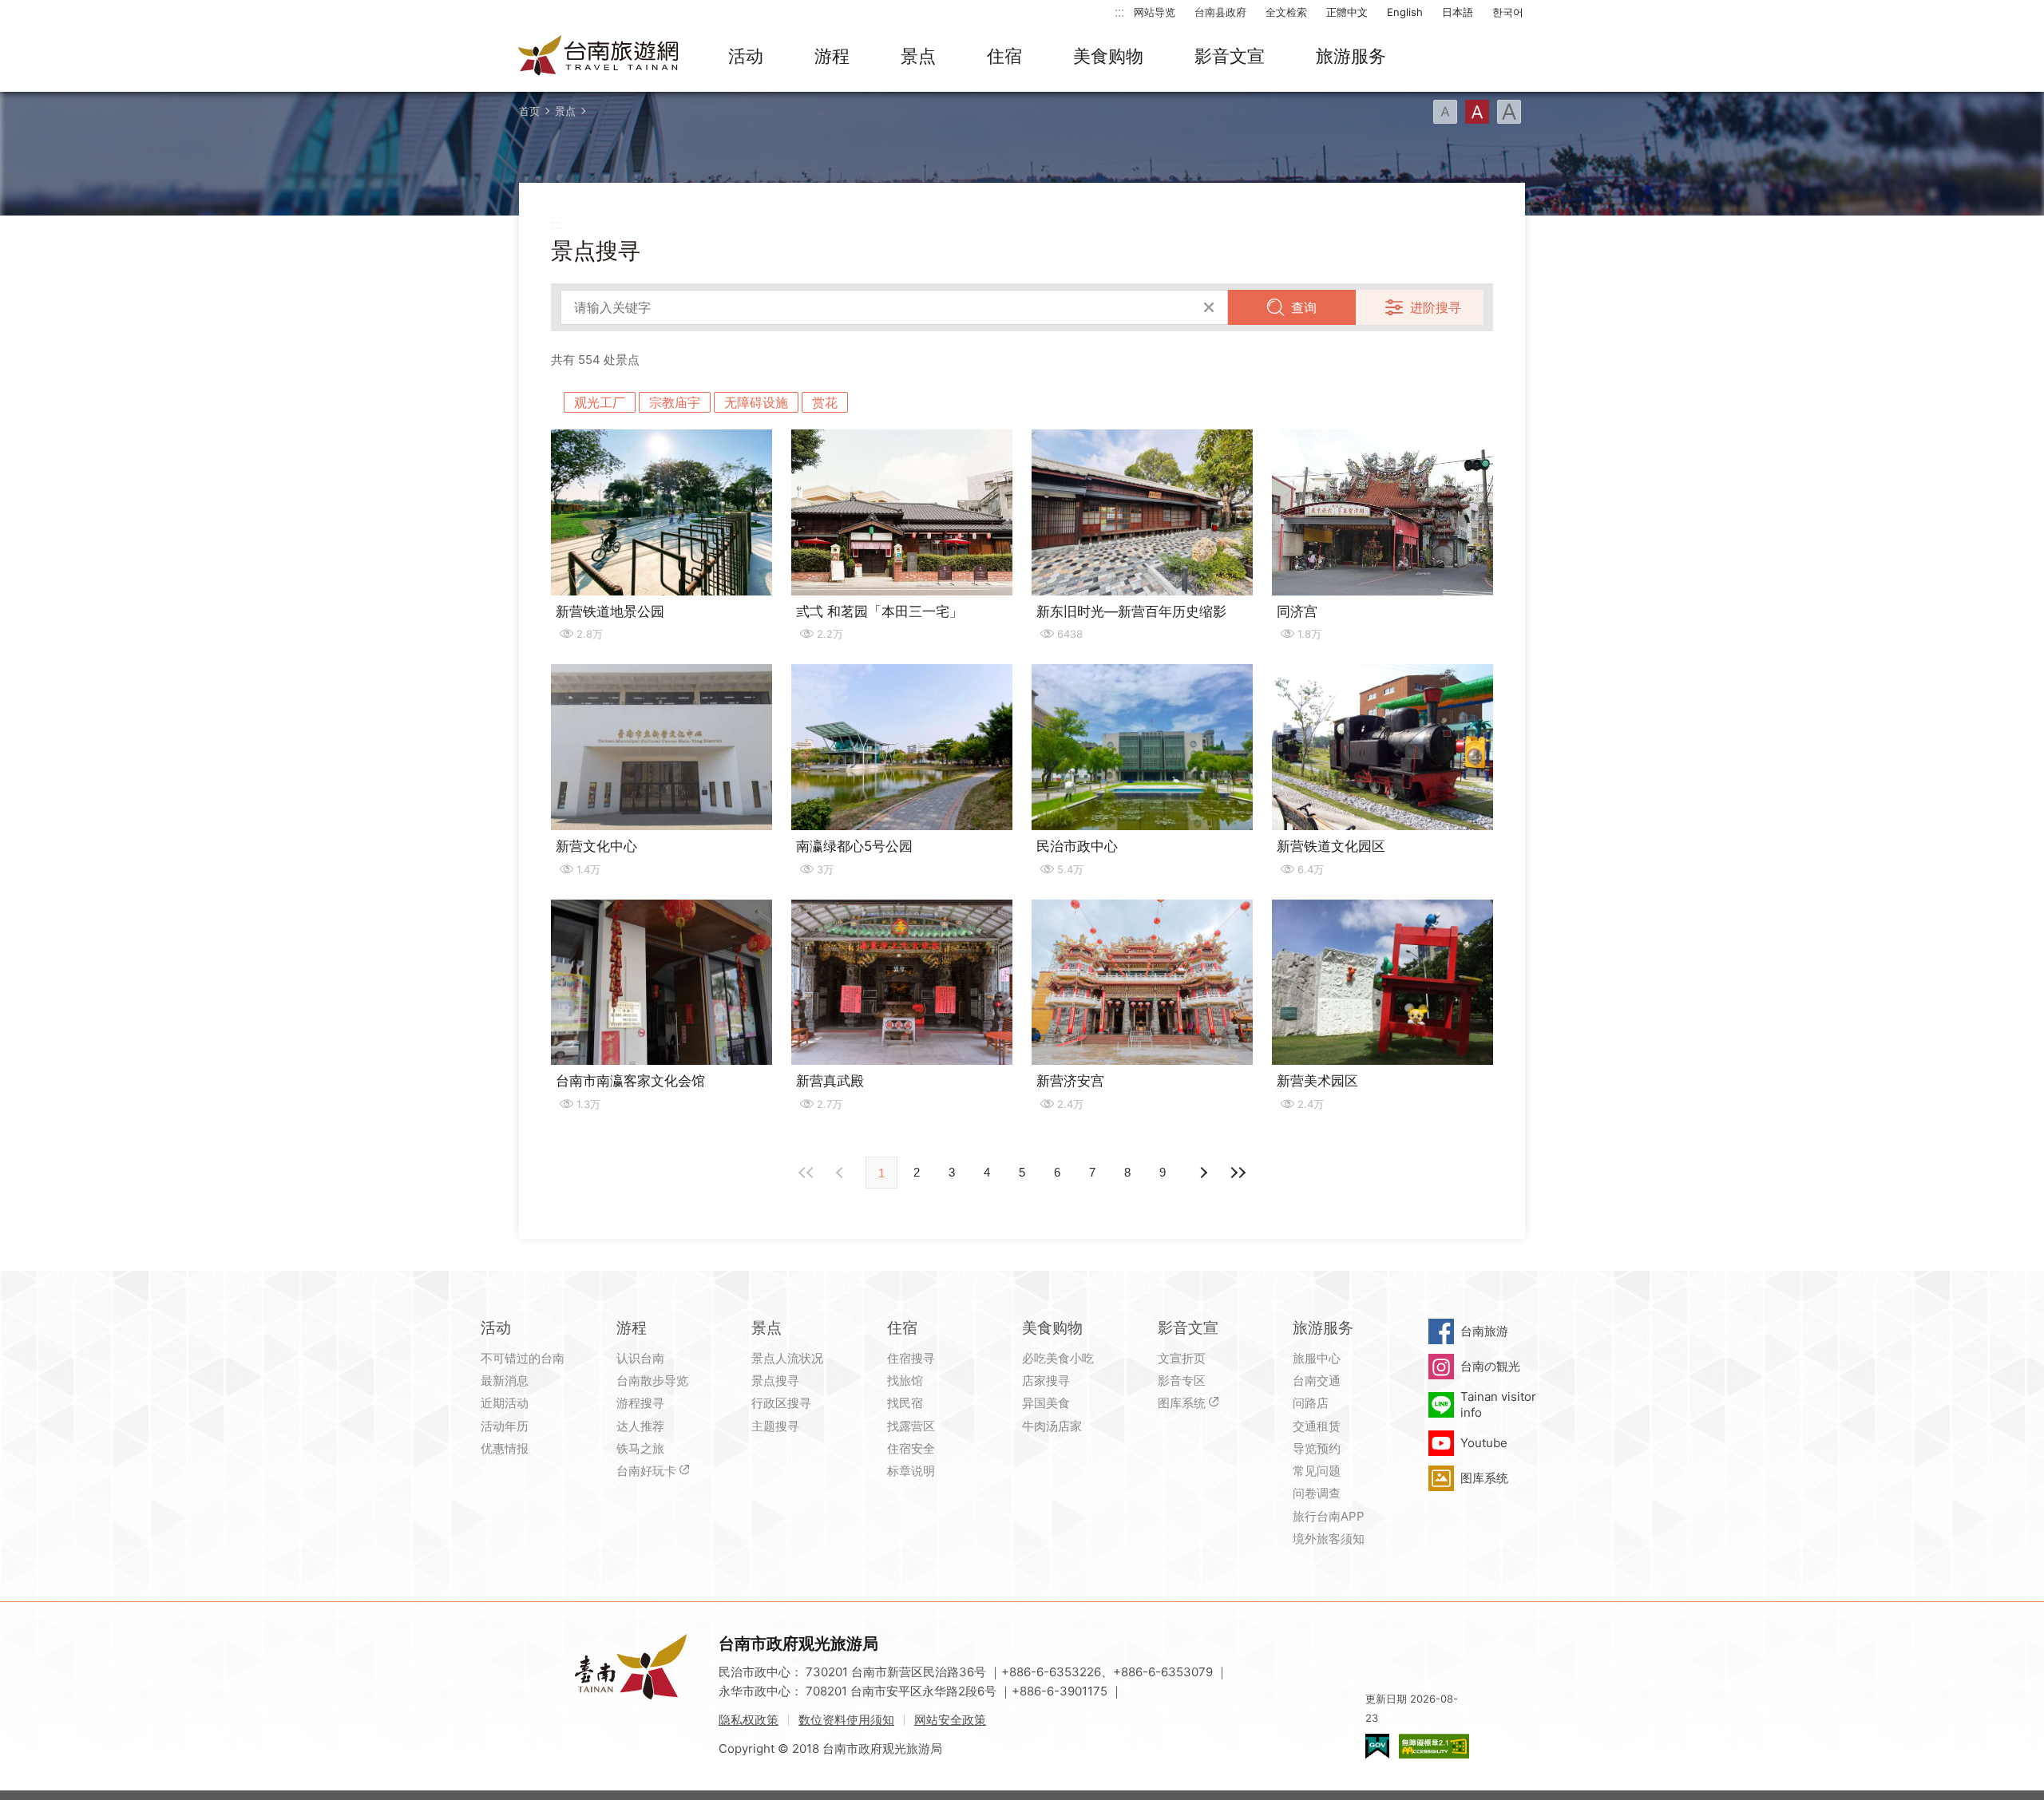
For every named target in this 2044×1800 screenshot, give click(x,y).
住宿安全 (911, 1448)
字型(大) (1509, 112)
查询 (1304, 307)
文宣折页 (1182, 1358)
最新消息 (505, 1381)
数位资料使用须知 (846, 1720)
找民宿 (905, 1403)
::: (1119, 12)
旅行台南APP (1329, 1516)
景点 (918, 56)
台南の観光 (1490, 1366)
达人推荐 (640, 1426)
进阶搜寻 (1436, 307)
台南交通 (1317, 1381)
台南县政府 (1220, 12)
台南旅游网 (599, 57)
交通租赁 (1317, 1426)
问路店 (1311, 1403)
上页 (1202, 1173)
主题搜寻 (775, 1426)
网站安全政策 (950, 1720)
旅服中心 (1317, 1358)
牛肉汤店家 (1052, 1426)
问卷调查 (1317, 1493)
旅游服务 (1351, 56)
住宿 (1004, 56)
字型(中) (1477, 112)
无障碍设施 (756, 402)
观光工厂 (600, 402)
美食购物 (1108, 56)
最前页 (806, 1173)
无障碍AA (1434, 1746)
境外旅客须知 (1329, 1539)
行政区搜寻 (781, 1403)
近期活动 (505, 1403)
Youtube (1484, 1443)
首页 (529, 111)
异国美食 (1046, 1403)
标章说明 (911, 1471)
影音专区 (1182, 1381)
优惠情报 (505, 1448)
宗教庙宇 (675, 402)
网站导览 (1155, 12)
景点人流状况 (787, 1358)
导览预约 (1317, 1448)
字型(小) (1445, 112)
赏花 (825, 402)
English (1405, 12)
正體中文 (1347, 12)
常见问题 (1317, 1471)
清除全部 (1209, 307)
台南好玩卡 (646, 1471)
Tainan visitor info (1498, 1404)
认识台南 (640, 1358)
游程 (832, 56)
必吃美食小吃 (1058, 1358)
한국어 (1508, 12)
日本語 (1458, 12)
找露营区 (911, 1426)
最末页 (1238, 1173)
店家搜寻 (1046, 1381)
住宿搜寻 (911, 1358)
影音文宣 (1230, 56)
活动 (746, 56)
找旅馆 (905, 1381)
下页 (842, 1173)
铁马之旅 (640, 1448)
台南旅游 (1484, 1331)
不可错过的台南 (523, 1358)
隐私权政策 (749, 1720)
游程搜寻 (640, 1403)
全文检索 (1286, 12)
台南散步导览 (652, 1381)
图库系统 (1182, 1403)
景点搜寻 (775, 1381)
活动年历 (505, 1426)
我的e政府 (1377, 1746)
